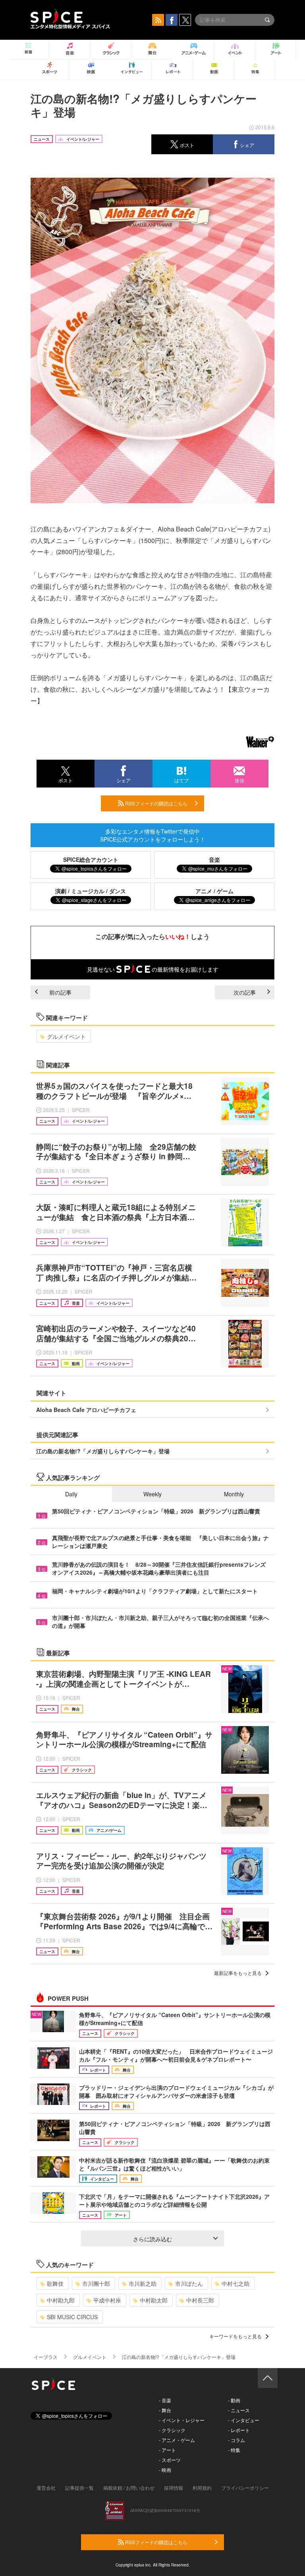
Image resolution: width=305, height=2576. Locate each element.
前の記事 (60, 992)
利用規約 (202, 2488)
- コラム (236, 2440)
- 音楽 (165, 2400)
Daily (71, 1494)
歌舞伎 (55, 2283)
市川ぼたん (189, 2283)
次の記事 (245, 992)
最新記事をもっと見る (238, 1973)
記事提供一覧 (79, 2488)
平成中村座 (107, 2300)
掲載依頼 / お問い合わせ (129, 2488)
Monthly (234, 1494)
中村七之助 (236, 2283)
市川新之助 (143, 2283)
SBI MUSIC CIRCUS (72, 2317)
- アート (167, 2450)
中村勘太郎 (154, 2300)
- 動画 (234, 2400)
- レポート (239, 2430)
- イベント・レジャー (182, 2420)
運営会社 (46, 2488)
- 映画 (165, 2470)
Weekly (152, 1494)
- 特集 (234, 2450)
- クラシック (172, 2430)
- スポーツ (170, 2460)
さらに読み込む (152, 2239)
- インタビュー (244, 2420)
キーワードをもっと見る (236, 2336)
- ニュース (239, 2410)
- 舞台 (165, 2410)
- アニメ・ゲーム (177, 2440)
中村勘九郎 (61, 2300)
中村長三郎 (200, 2300)
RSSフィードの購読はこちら (156, 803)
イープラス (46, 2357)
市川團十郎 (96, 2283)
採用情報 (174, 2488)
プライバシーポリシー (245, 2488)
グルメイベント (66, 1036)
